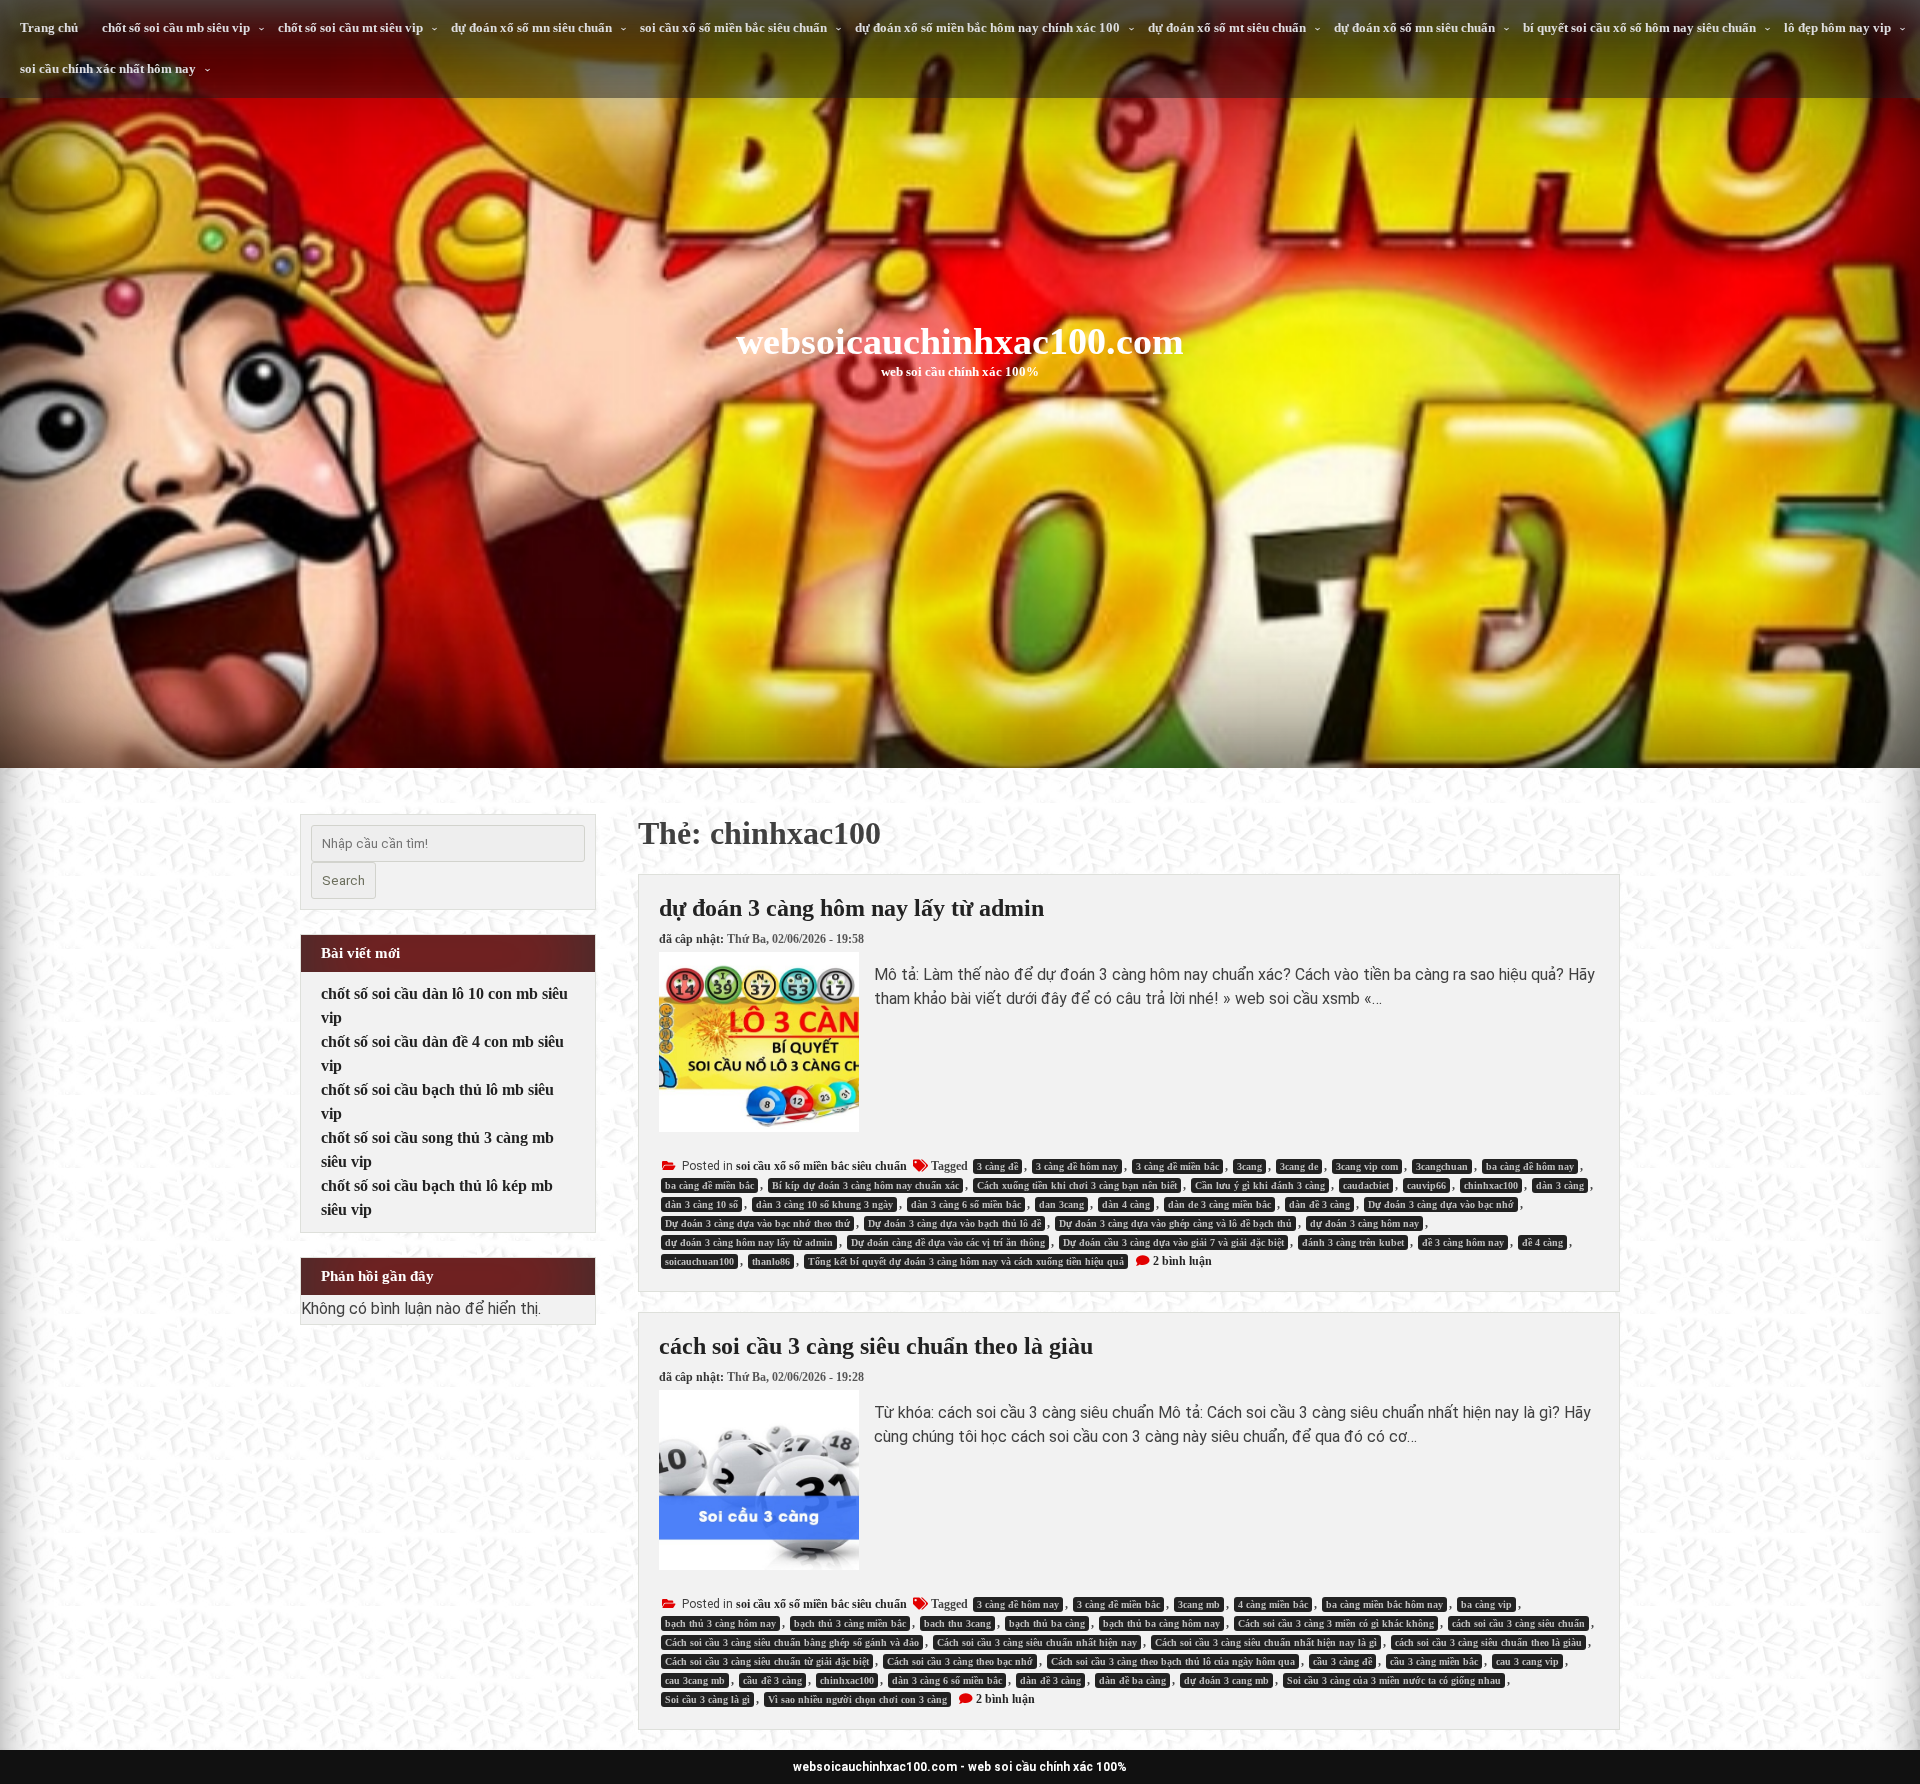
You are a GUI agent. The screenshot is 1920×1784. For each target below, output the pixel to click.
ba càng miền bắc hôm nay (1384, 1604)
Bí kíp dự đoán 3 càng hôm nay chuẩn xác (865, 1185)
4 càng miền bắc (1273, 1604)
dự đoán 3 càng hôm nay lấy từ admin (851, 908)
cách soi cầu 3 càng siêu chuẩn (1518, 1623)
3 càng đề (997, 1166)
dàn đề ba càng (1132, 1680)
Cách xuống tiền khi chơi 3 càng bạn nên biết (1077, 1185)
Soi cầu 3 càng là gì (707, 1699)
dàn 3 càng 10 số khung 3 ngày (824, 1204)
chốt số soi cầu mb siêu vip (176, 27)
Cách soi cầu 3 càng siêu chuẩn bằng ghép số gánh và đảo (792, 1642)
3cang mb (1199, 1604)
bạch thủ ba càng (1047, 1623)
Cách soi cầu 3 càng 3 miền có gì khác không (1336, 1623)
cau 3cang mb (695, 1680)
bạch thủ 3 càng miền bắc (850, 1623)
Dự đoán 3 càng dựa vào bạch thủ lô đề (954, 1223)
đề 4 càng (1542, 1242)
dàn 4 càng (1126, 1204)
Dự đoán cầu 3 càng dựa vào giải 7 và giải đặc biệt (1173, 1242)
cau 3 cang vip (1527, 1661)
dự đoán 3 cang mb (1226, 1680)
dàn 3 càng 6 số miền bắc (966, 1204)
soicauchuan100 (699, 1261)
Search (343, 880)
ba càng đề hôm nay (1530, 1166)
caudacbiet (1366, 1185)
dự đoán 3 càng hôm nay (1364, 1223)
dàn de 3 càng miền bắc (1219, 1204)
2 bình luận (1182, 1261)
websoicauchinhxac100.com (960, 341)
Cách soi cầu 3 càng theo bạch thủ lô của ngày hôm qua (1173, 1661)
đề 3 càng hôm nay (1463, 1242)
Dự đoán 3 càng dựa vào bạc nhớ (1441, 1204)
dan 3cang (1061, 1204)
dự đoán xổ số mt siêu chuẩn (1227, 27)
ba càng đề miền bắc (709, 1185)
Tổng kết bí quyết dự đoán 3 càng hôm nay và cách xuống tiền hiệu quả (966, 1261)
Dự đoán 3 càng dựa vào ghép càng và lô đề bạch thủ (1175, 1223)
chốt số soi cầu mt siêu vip (350, 27)
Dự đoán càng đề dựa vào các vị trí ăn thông (948, 1242)
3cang (1249, 1166)
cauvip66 (1426, 1185)
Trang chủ (49, 27)
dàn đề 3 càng (1319, 1204)
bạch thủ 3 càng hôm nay (720, 1623)
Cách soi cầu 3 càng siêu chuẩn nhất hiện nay (1037, 1642)
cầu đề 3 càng (772, 1680)
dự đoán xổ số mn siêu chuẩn (531, 27)
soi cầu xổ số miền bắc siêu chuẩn (733, 27)
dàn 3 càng (1560, 1185)
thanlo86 (771, 1261)
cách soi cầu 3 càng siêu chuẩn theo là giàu (876, 1346)
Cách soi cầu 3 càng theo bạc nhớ (960, 1661)
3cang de (1299, 1166)
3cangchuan (1442, 1166)
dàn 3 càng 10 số (701, 1204)
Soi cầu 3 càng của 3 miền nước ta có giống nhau (1394, 1680)
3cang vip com (1367, 1166)
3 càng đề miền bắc (1177, 1166)
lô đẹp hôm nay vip (1837, 27)
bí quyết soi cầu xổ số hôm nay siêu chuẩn (1639, 27)
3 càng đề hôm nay (1077, 1166)
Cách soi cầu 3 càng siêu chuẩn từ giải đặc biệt (767, 1661)
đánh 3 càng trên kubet (1353, 1242)
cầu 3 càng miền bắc (1434, 1661)
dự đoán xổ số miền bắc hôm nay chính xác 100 (987, 27)
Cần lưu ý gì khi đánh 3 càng (1260, 1185)
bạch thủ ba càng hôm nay (1161, 1623)
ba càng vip (1486, 1604)
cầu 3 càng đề (1342, 1661)
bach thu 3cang (957, 1623)
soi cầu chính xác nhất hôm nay (108, 68)
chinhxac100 (1491, 1185)
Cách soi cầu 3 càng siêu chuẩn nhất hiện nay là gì (1266, 1642)
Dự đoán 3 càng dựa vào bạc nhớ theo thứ (757, 1223)
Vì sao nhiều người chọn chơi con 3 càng (857, 1699)
